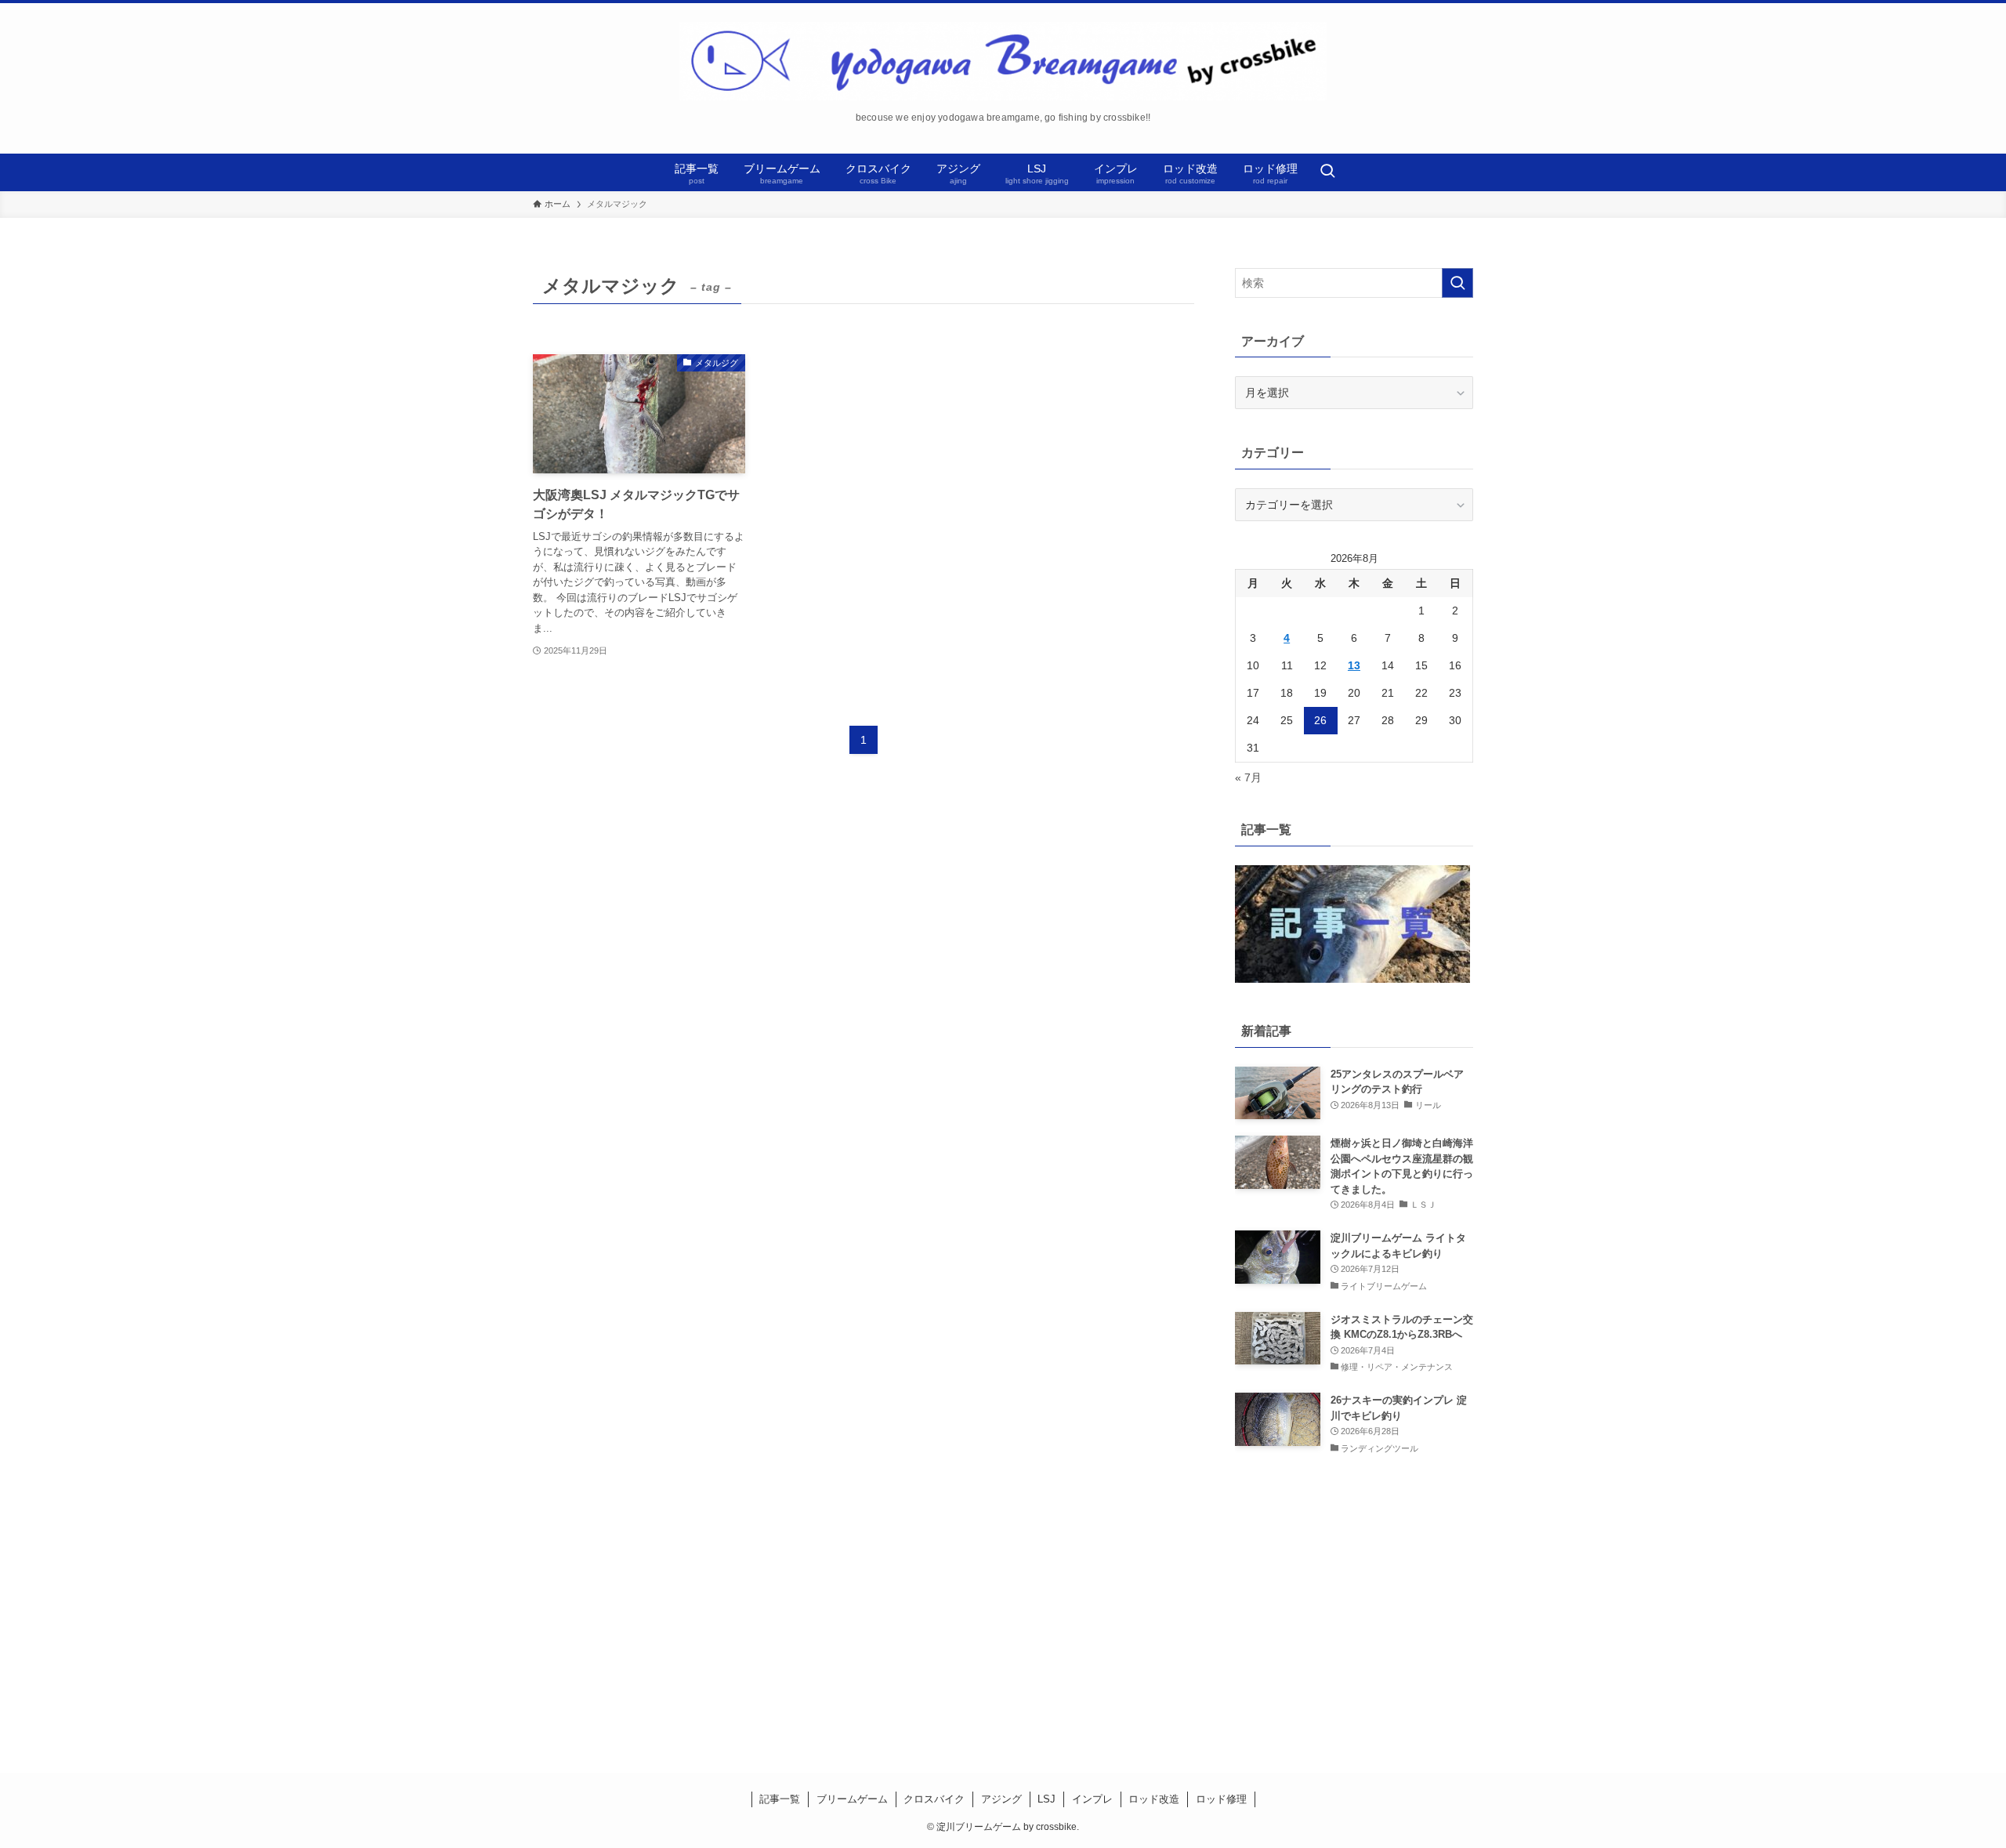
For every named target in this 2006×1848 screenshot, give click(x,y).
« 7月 (1248, 777)
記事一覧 (780, 1799)
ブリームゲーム (852, 1799)
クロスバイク (934, 1799)
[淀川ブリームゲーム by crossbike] (1003, 61)
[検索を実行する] (1457, 283)
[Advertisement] (1354, 1600)
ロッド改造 (1154, 1799)
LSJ (1046, 1799)
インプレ (1092, 1799)
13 (1354, 665)
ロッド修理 (1221, 1799)
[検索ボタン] (1327, 172)
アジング (1001, 1799)
